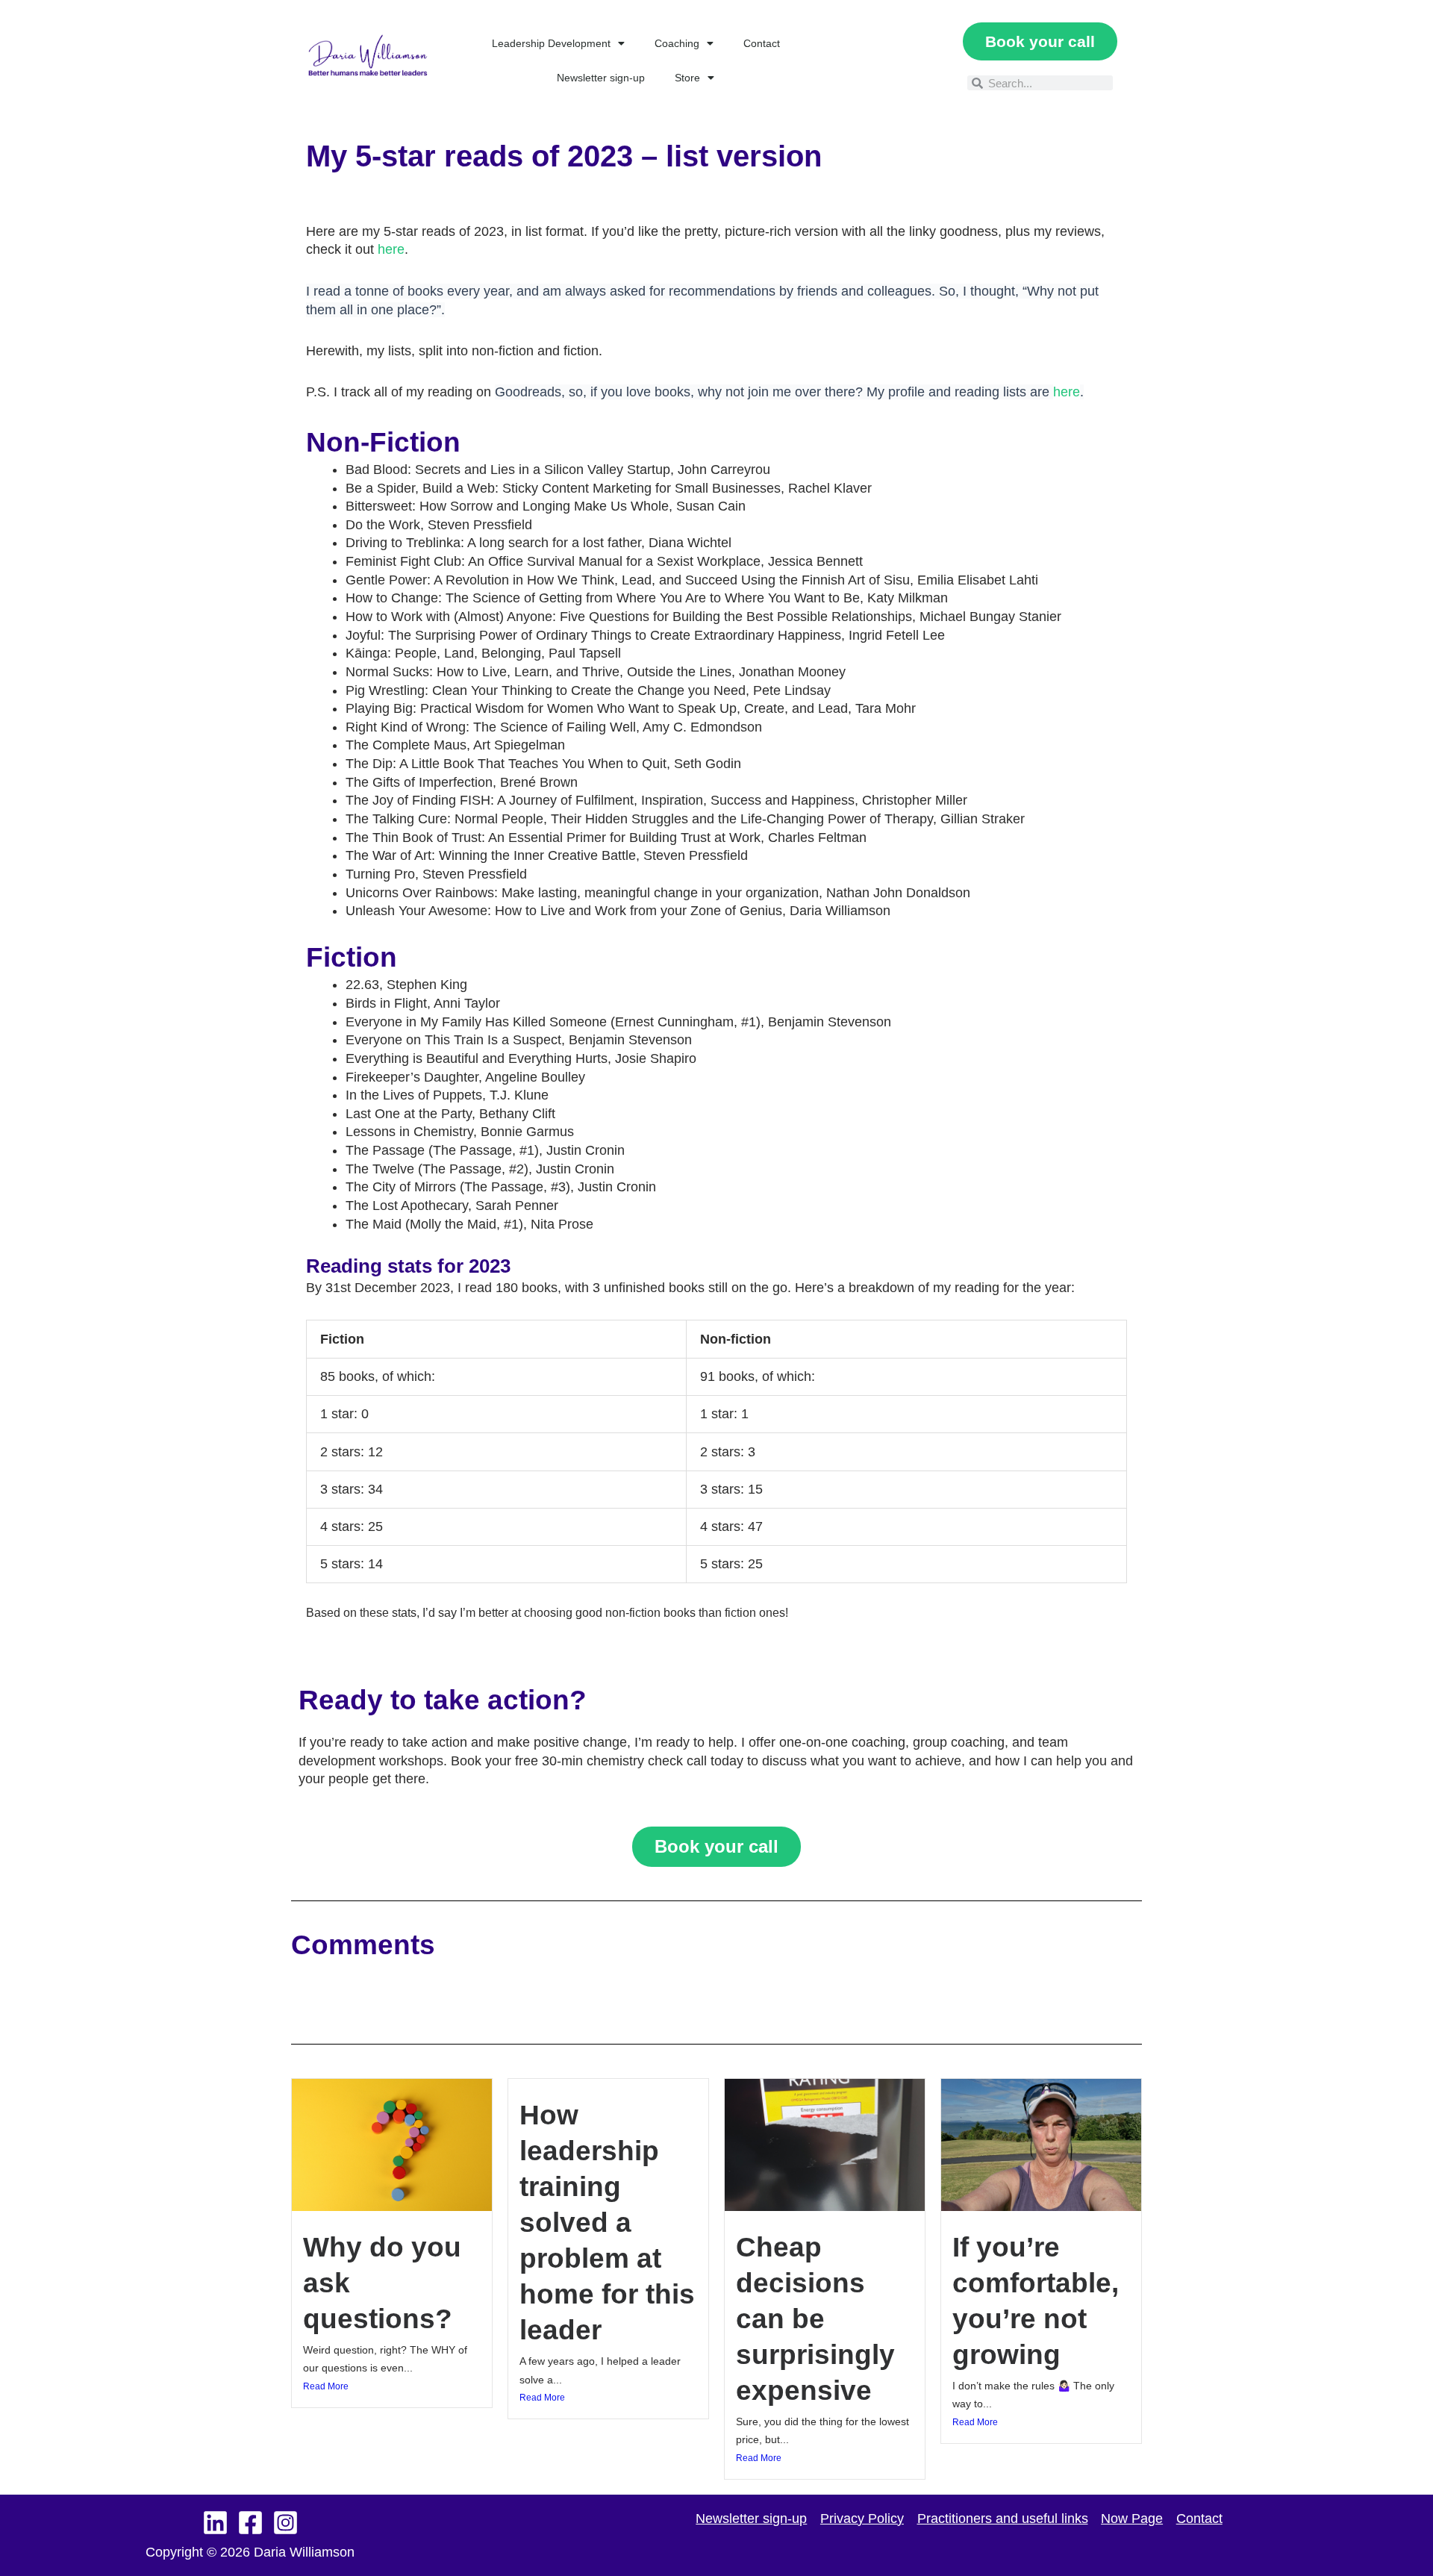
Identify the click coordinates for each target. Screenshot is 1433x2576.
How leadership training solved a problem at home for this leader (607, 2223)
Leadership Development (551, 43)
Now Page (1132, 2519)
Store (687, 78)
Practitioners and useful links (1003, 2519)
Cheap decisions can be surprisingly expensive (815, 2319)
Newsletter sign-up (601, 78)
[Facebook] (250, 2523)
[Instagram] (285, 2523)
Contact (762, 43)
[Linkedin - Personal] (215, 2523)
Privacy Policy (862, 2519)
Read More (326, 2386)
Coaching (677, 43)
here (391, 249)
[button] (872, 60)
